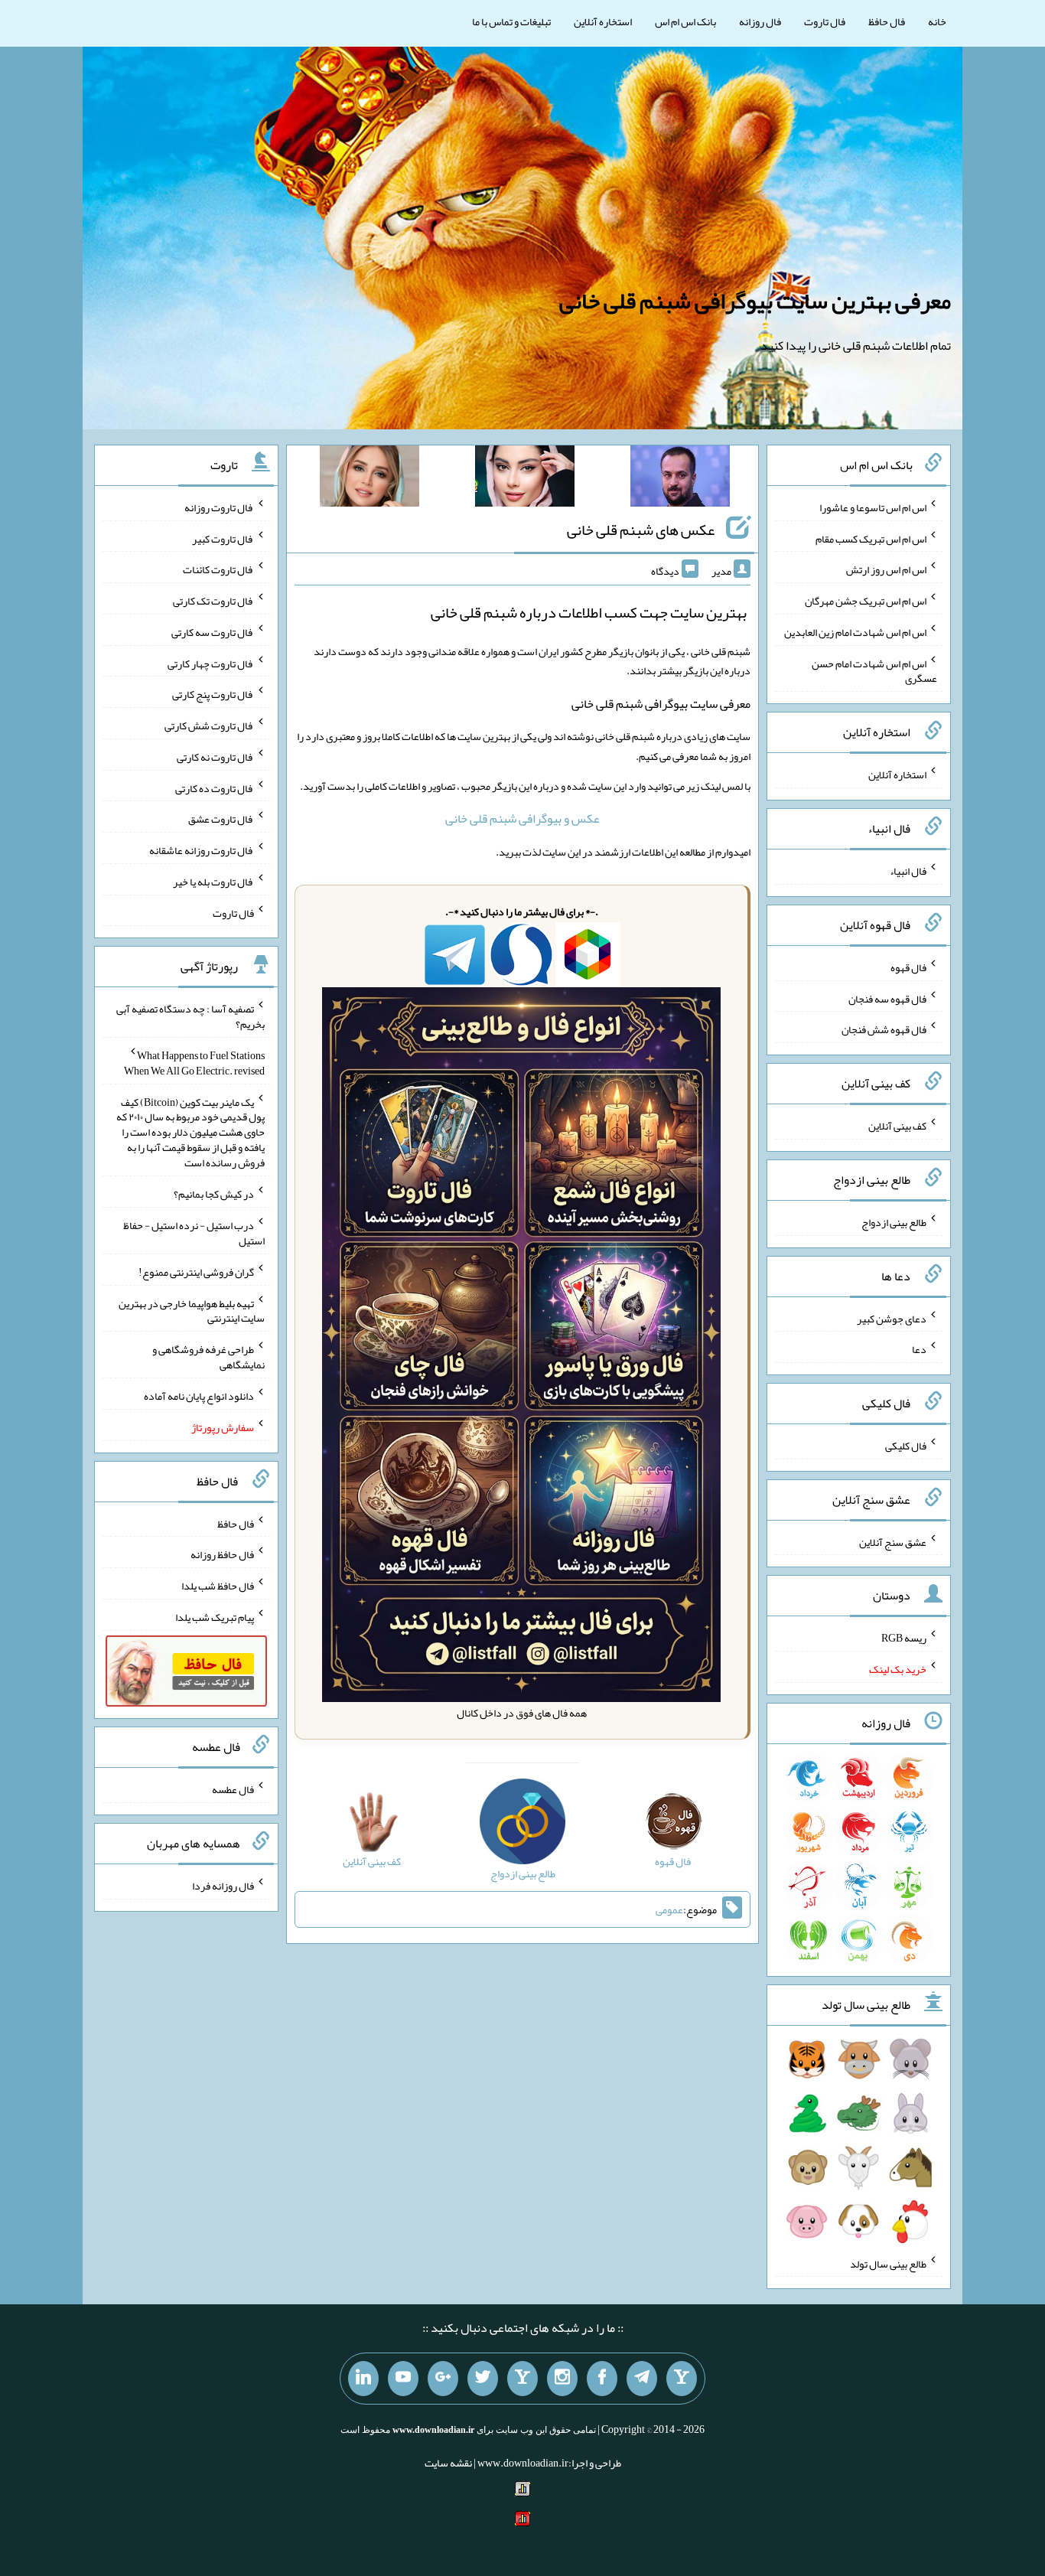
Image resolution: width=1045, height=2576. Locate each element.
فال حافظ (887, 21)
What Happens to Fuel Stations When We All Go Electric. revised (194, 1063)
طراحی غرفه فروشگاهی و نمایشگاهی (208, 1357)
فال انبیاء (908, 871)
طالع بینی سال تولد (888, 2263)
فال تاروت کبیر (223, 538)
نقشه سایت (448, 2463)
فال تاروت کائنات (218, 569)
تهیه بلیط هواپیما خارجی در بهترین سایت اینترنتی (192, 1310)
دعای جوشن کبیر (892, 1318)
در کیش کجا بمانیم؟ (214, 1194)
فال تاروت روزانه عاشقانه (202, 850)
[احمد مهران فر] (680, 479)
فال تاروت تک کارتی (213, 601)
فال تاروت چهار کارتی (211, 663)
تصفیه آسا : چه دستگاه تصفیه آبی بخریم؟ (190, 1016)
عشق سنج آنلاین (893, 1541)
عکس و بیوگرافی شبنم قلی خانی (522, 818)
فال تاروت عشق (221, 819)
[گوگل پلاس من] (443, 2379)
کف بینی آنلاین (897, 1126)
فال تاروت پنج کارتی (213, 694)
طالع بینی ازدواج (894, 1222)
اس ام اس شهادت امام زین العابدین (855, 632)
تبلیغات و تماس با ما (511, 21)
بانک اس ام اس (685, 21)
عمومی (669, 1909)
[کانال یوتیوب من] (403, 2379)
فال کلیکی (906, 1446)
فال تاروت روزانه (219, 507)
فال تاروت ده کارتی (215, 787)
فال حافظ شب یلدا (218, 1586)
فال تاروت (825, 21)
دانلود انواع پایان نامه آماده (199, 1396)
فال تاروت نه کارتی (215, 757)
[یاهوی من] (682, 2379)
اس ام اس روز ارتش (886, 569)
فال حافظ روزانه (222, 1554)
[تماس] (522, 2379)
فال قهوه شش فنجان (884, 1029)
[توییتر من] (483, 2379)
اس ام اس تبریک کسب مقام (871, 538)
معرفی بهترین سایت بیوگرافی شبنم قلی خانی (755, 301)
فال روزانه (760, 21)
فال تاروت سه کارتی (213, 632)
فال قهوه (908, 967)
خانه (937, 21)
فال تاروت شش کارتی (209, 726)
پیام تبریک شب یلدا (215, 1617)
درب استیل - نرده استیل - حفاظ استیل (194, 1233)
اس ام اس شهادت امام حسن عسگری (874, 670)
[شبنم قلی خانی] (369, 479)
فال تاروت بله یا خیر (213, 882)
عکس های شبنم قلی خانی (641, 530)
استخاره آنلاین (603, 21)
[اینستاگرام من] (562, 2379)
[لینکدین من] (363, 2379)
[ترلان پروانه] (525, 479)
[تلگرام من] (642, 2379)
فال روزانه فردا (223, 1886)
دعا (919, 1349)
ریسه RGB (904, 1638)
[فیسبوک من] (602, 2379)
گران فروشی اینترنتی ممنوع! (196, 1272)
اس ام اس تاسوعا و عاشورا (873, 507)
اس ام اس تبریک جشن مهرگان (866, 601)
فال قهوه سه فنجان (887, 998)
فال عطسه (233, 1789)
